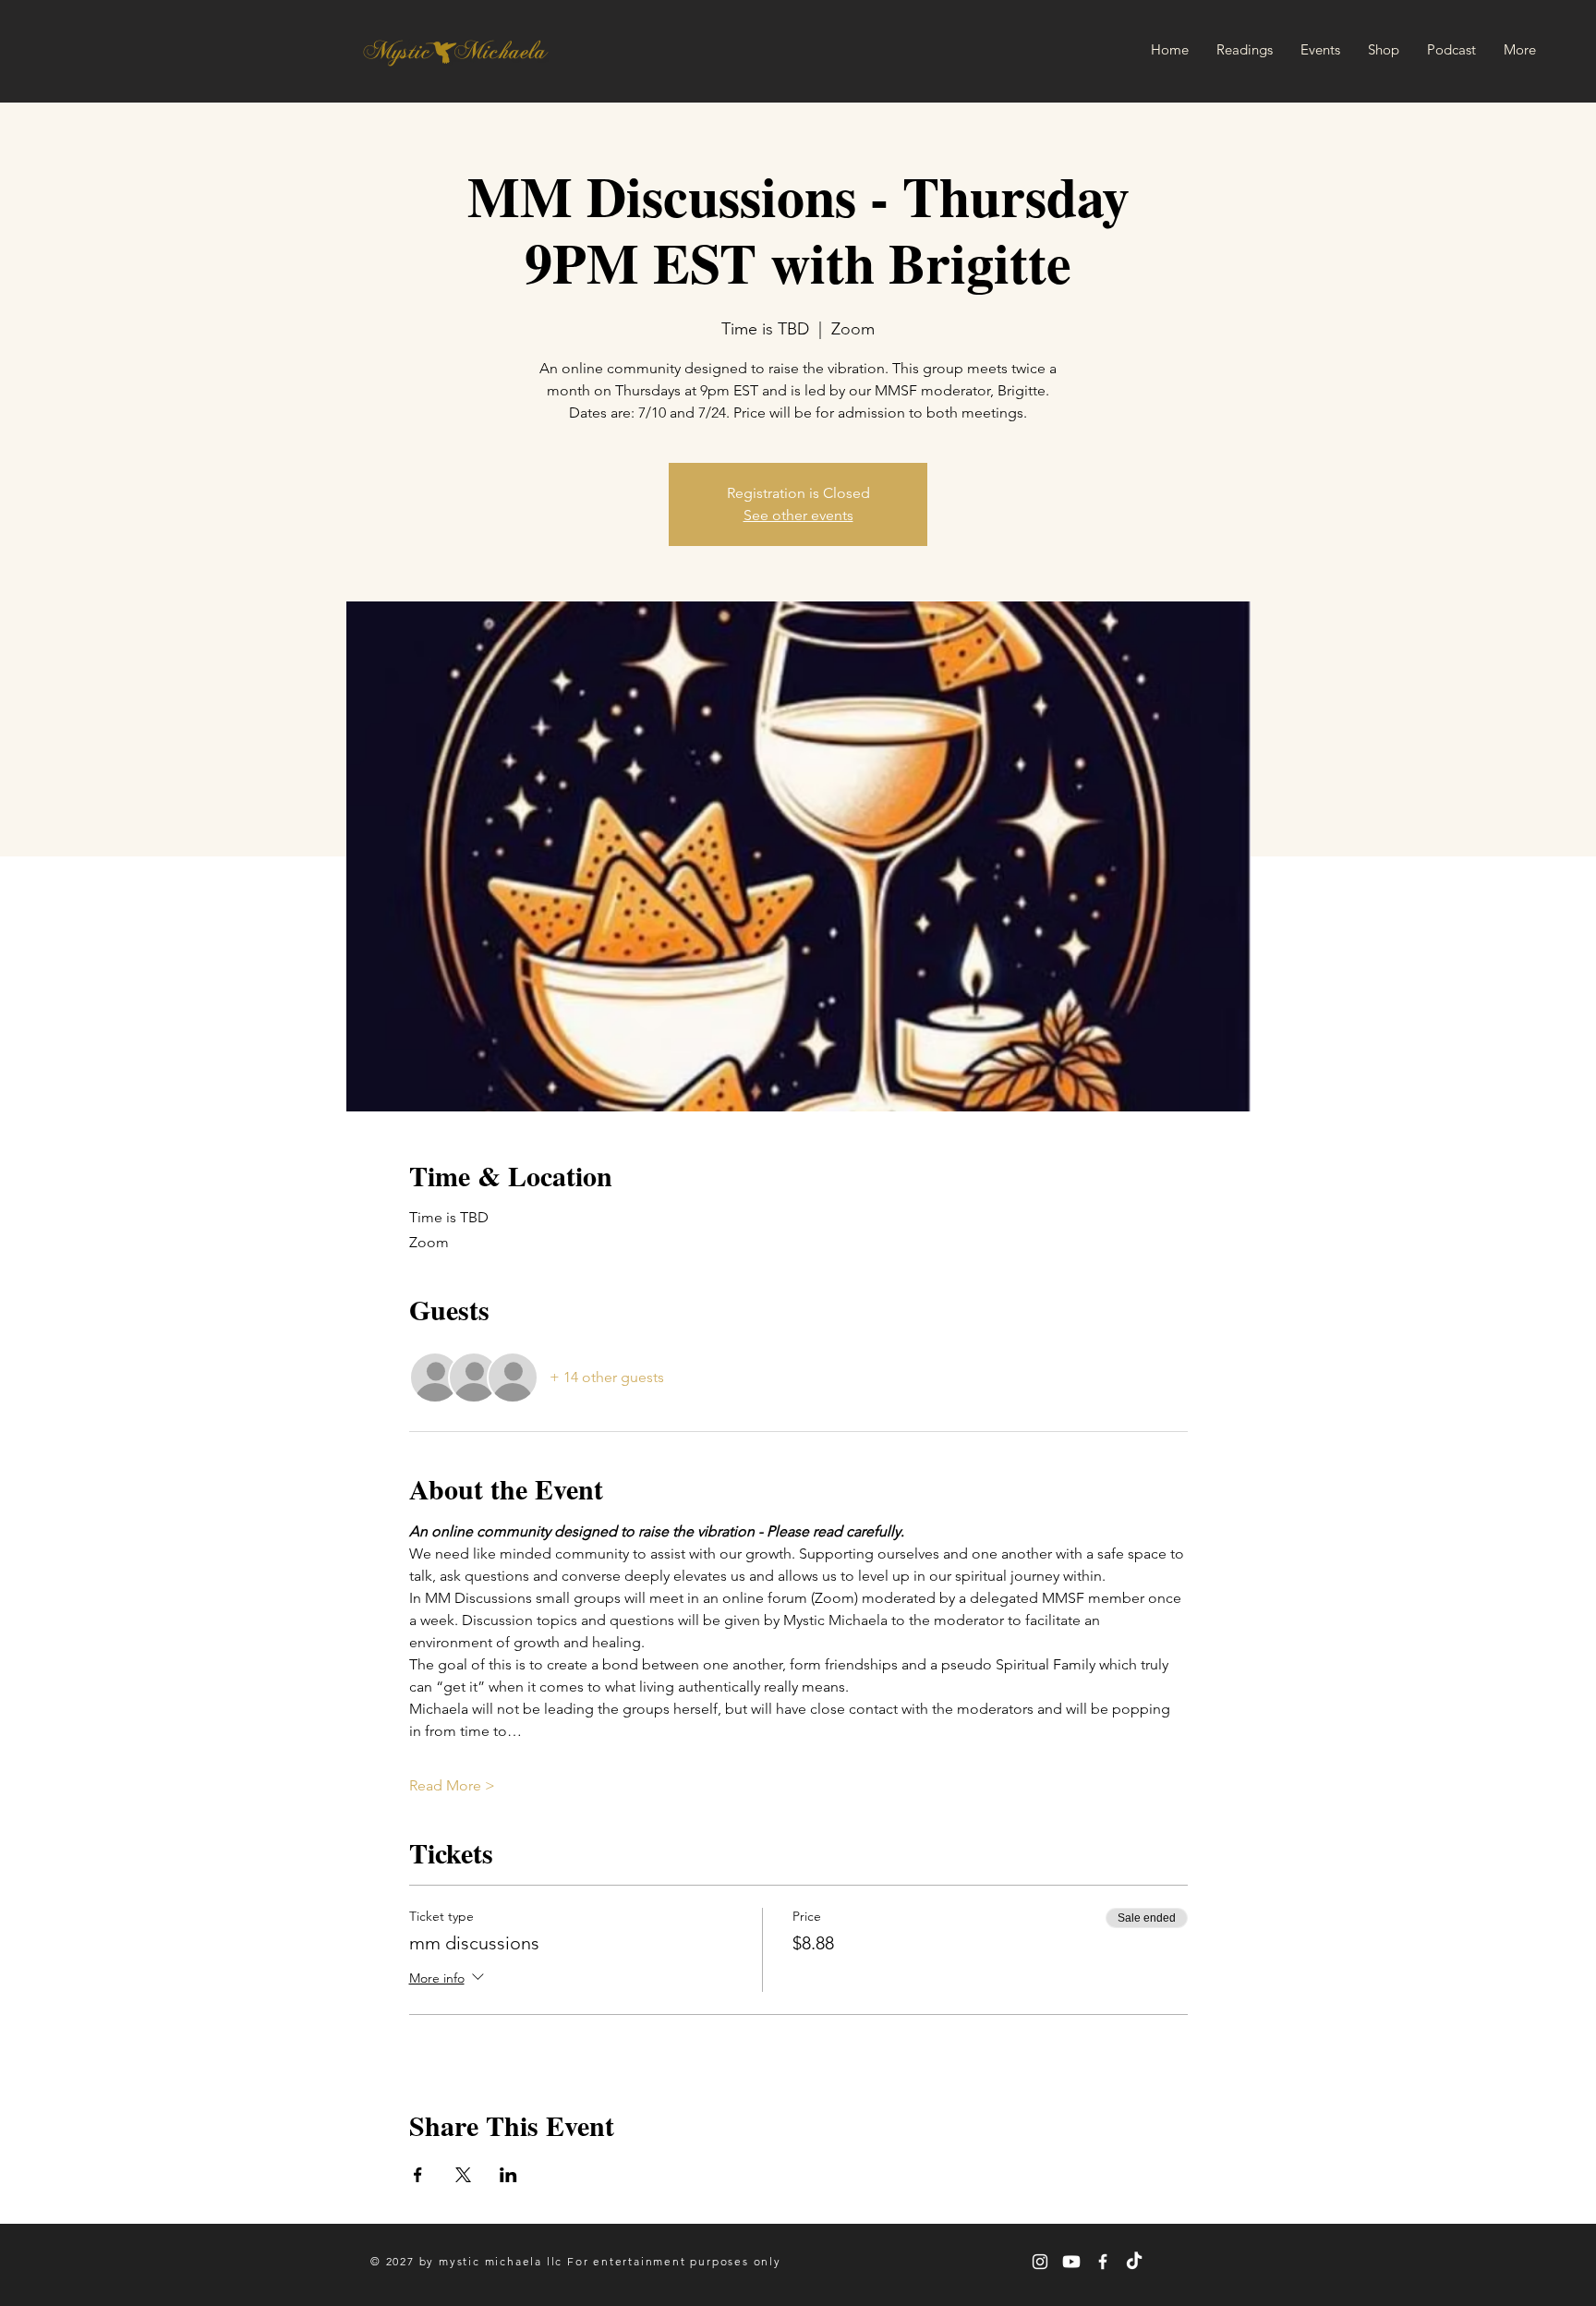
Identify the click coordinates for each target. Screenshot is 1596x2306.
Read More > (452, 1785)
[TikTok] (1134, 2262)
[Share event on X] (463, 2175)
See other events (798, 515)
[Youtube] (1071, 2262)
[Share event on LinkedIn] (508, 2175)
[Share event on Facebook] (418, 2175)
